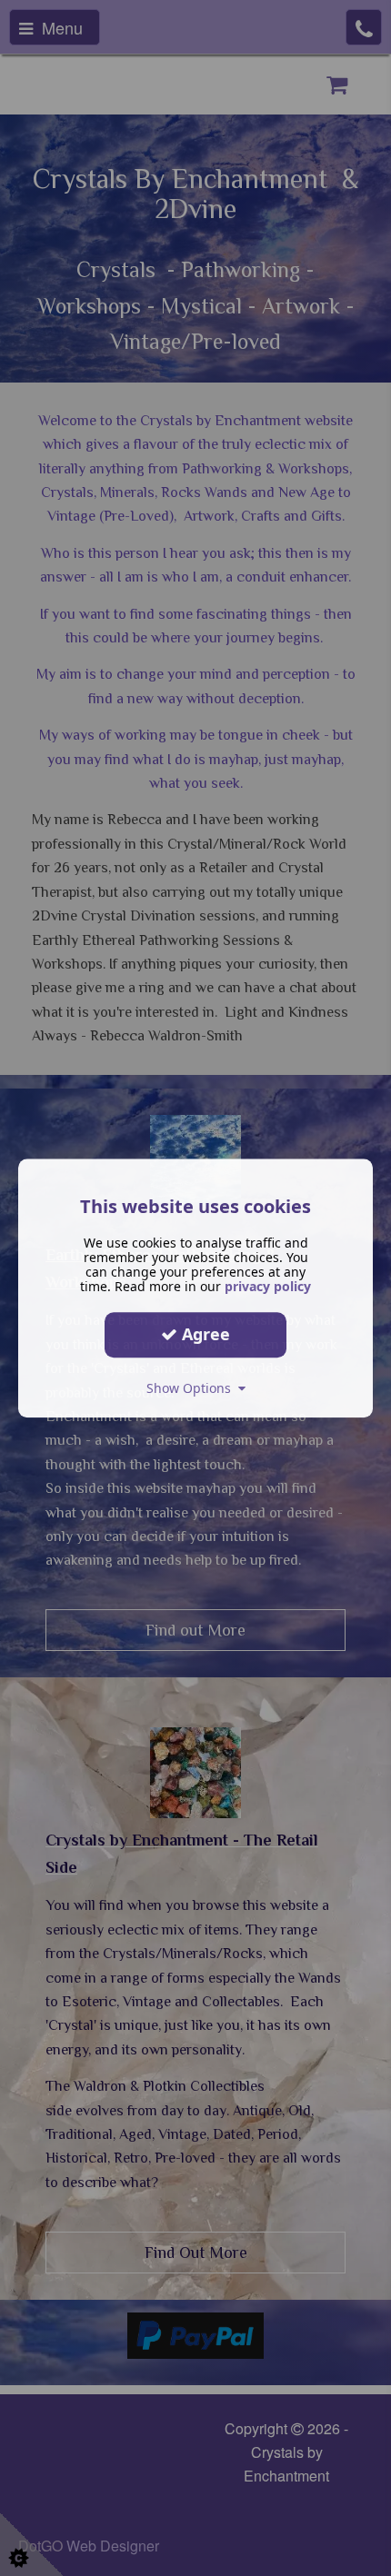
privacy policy (268, 1286)
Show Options (192, 1388)
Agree (204, 1334)
